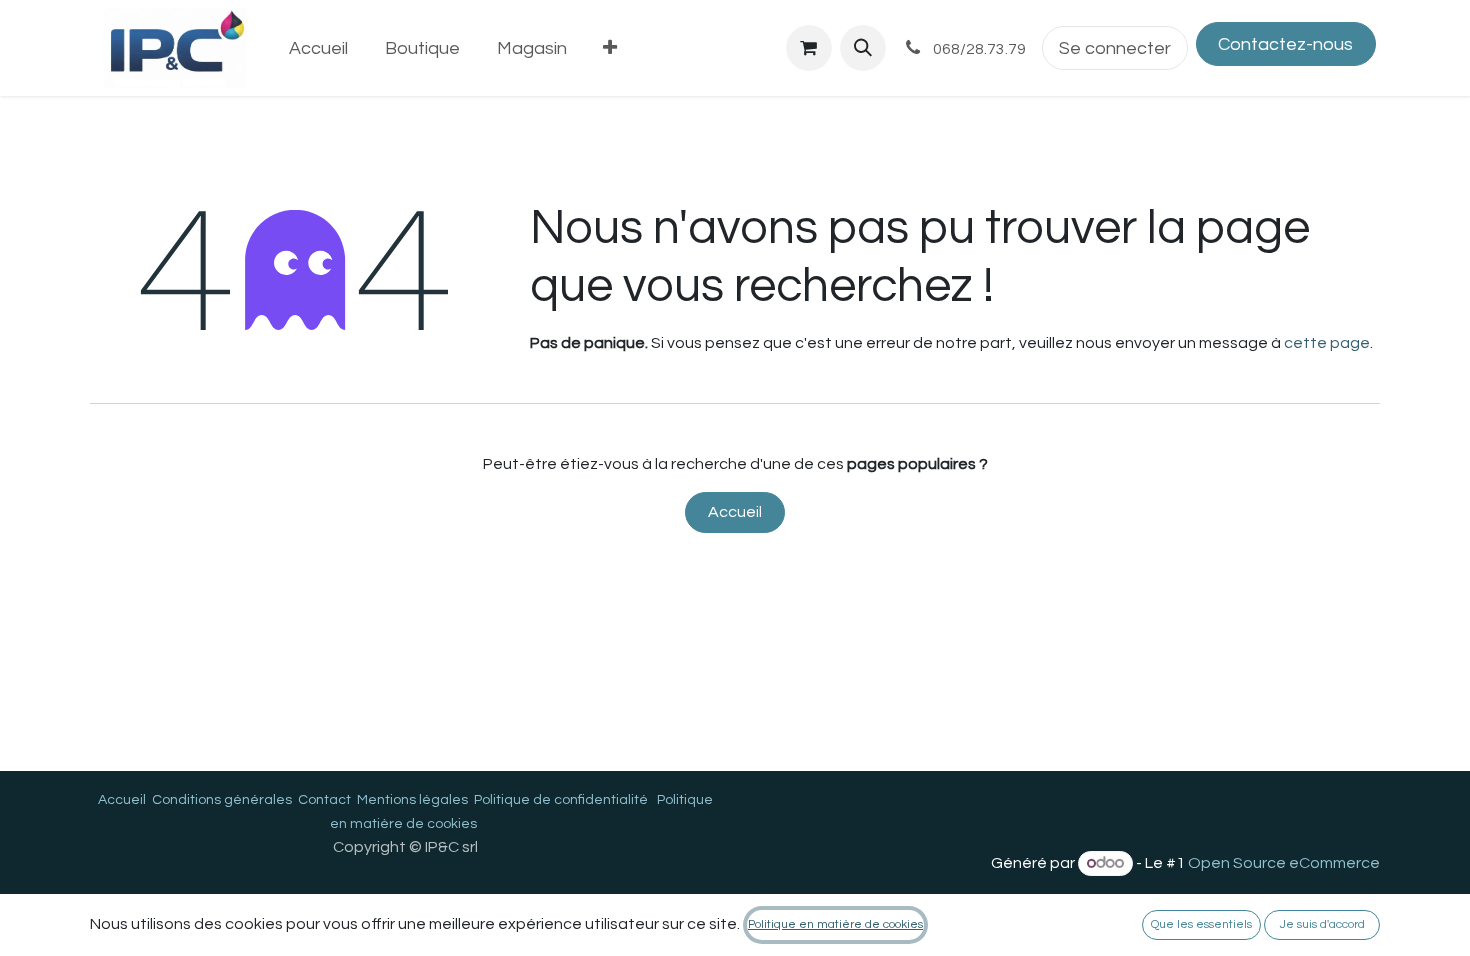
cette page (1327, 343)
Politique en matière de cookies (835, 924)
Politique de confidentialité (561, 800)
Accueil (735, 512)
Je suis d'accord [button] (1322, 924)
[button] (863, 48)
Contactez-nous (1285, 44)
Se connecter (1115, 48)
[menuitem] (319, 48)
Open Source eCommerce (1284, 863)
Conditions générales (222, 800)
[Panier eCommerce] (809, 48)
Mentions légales (412, 800)
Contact (324, 800)
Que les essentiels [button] (1201, 924)
